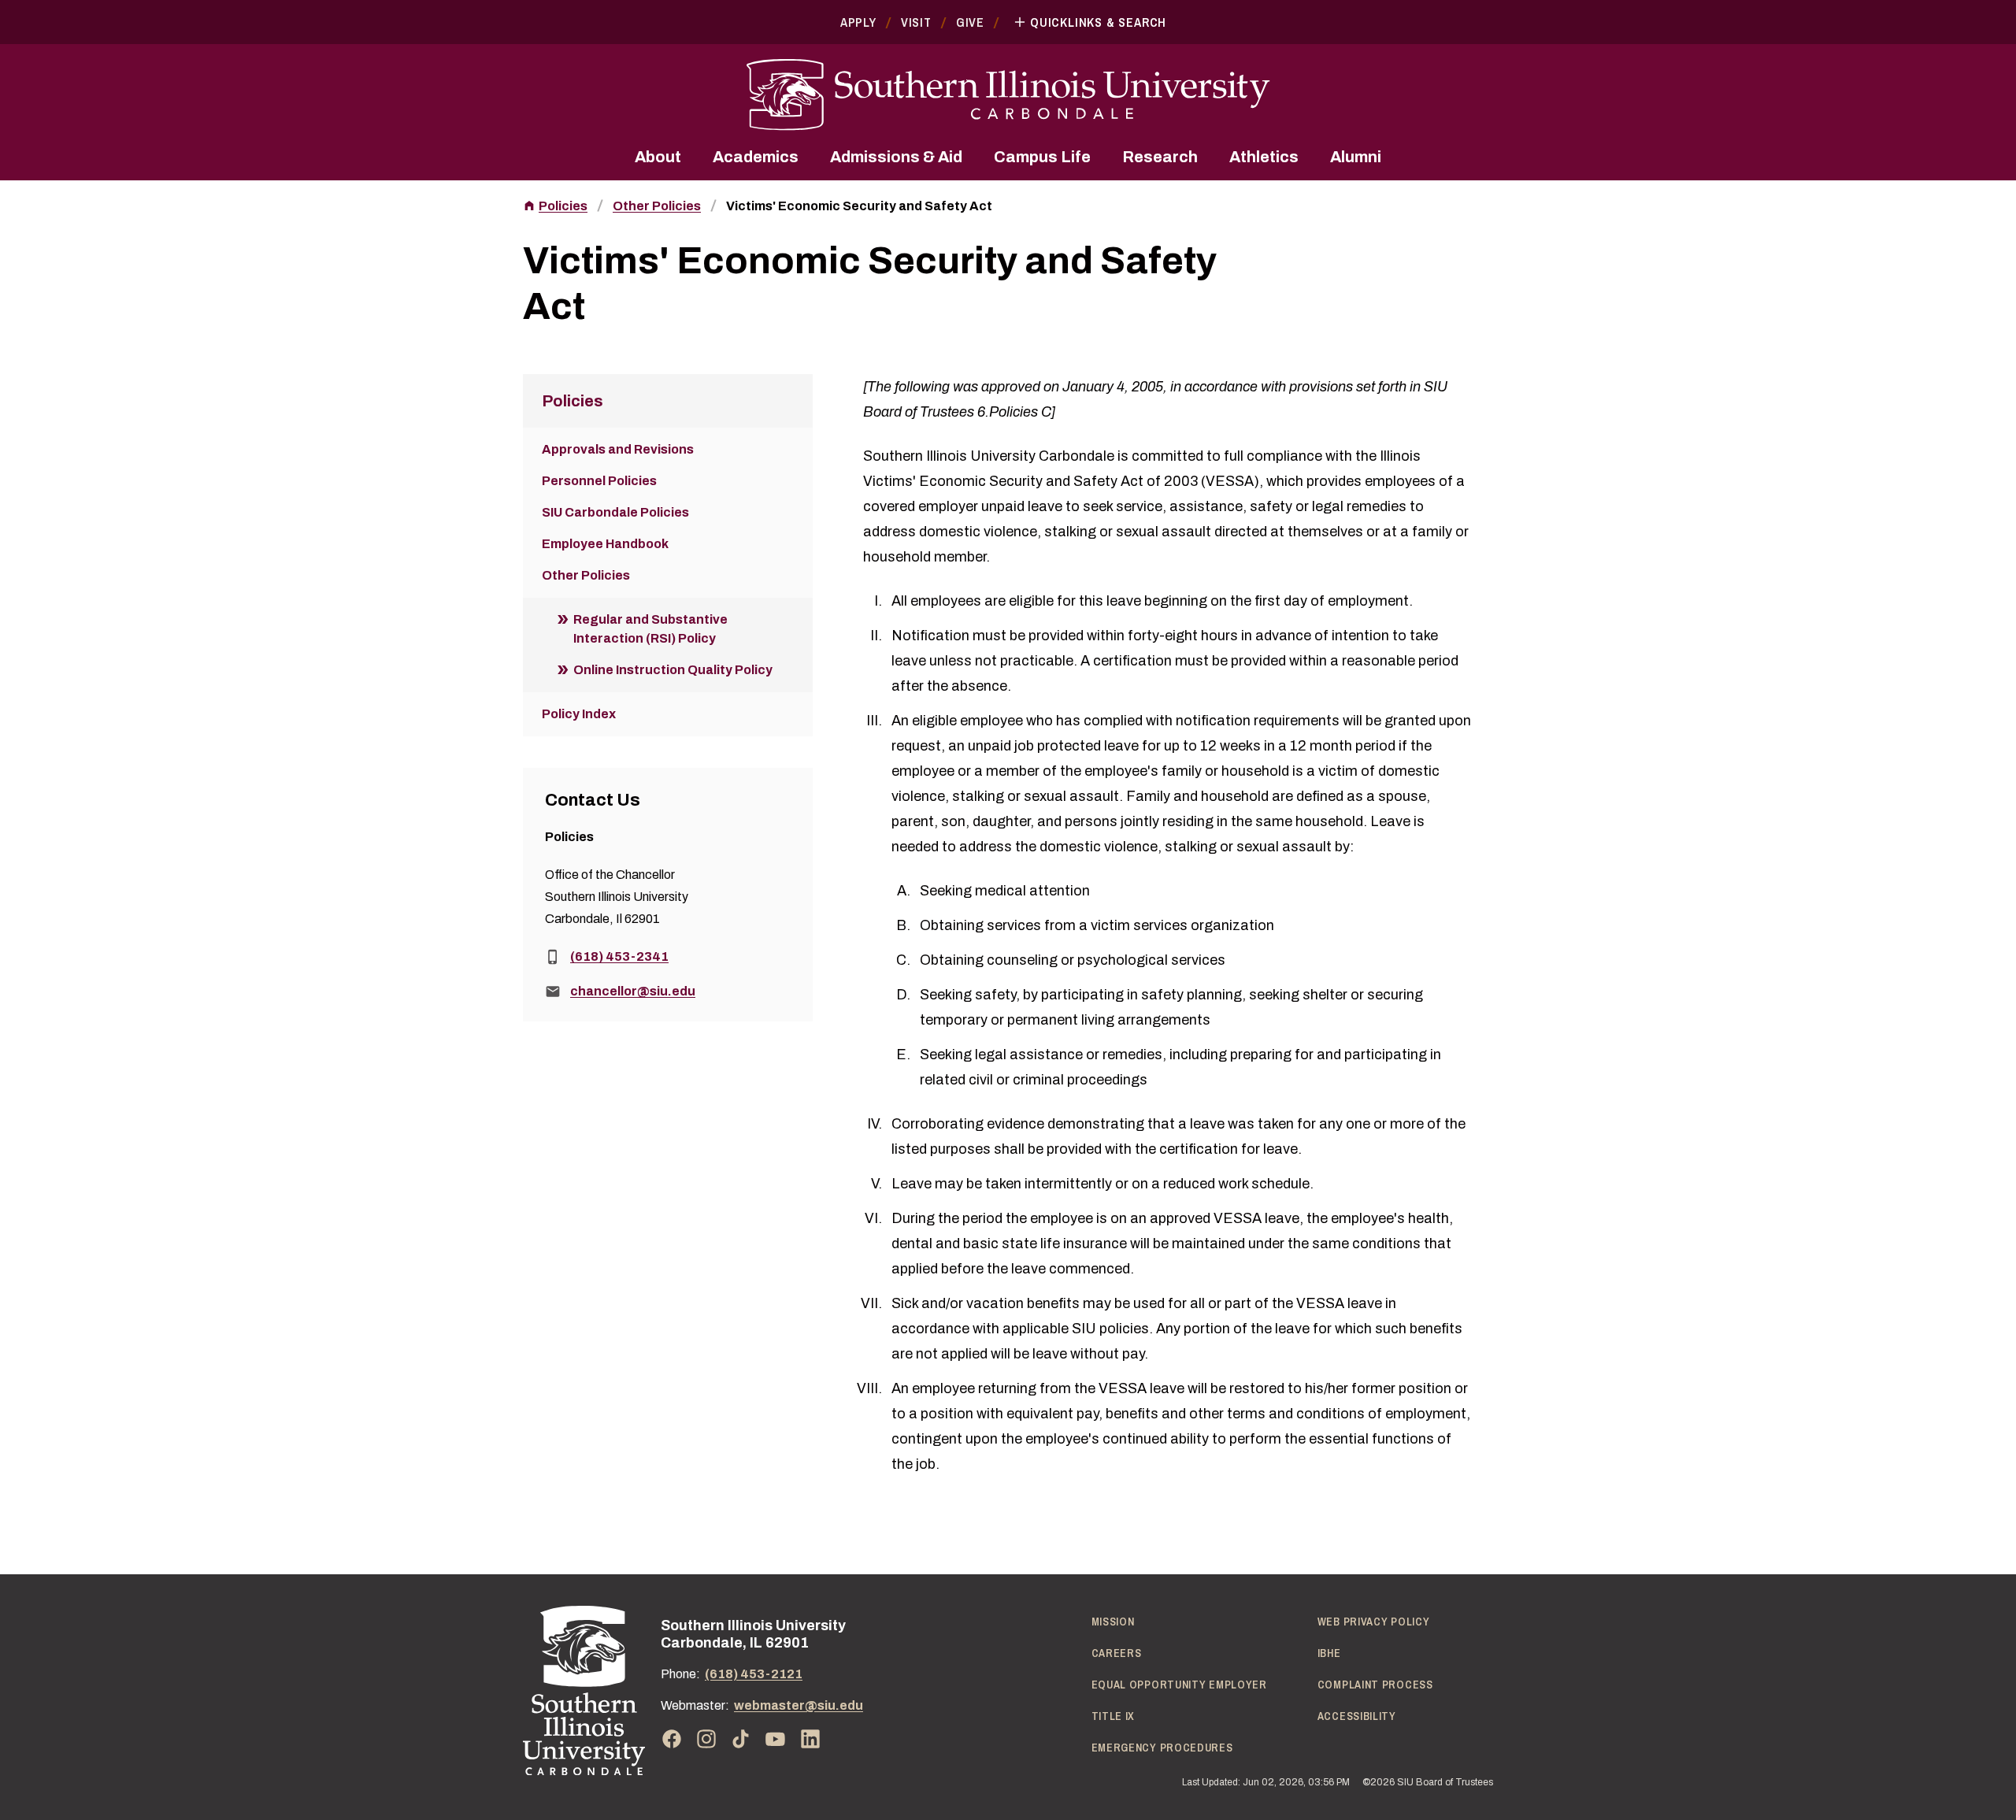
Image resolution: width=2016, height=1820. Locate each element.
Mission (1113, 1622)
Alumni (1356, 157)
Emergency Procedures (1162, 1748)
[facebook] (672, 1739)
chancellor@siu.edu (633, 991)
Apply (858, 22)
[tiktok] (741, 1739)
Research (1160, 157)
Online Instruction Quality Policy (673, 670)
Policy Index (579, 714)
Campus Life (1042, 157)
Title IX (1114, 1716)
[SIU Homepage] (1008, 95)
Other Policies (657, 206)
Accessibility (1357, 1716)
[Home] (584, 1690)
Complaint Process (1375, 1685)
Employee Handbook (605, 544)
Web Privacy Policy (1374, 1622)
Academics (756, 157)
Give (970, 22)
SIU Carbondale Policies (615, 512)
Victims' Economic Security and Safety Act (859, 206)
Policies (563, 206)
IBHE (1329, 1653)
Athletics (1264, 157)
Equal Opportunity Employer (1179, 1685)
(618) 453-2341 (619, 956)
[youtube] (776, 1739)
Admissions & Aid (896, 157)
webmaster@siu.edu (799, 1705)
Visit (916, 22)
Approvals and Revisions (618, 449)
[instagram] (706, 1739)
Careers (1117, 1653)
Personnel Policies (599, 481)
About (658, 157)
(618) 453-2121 (754, 1674)
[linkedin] (810, 1739)
